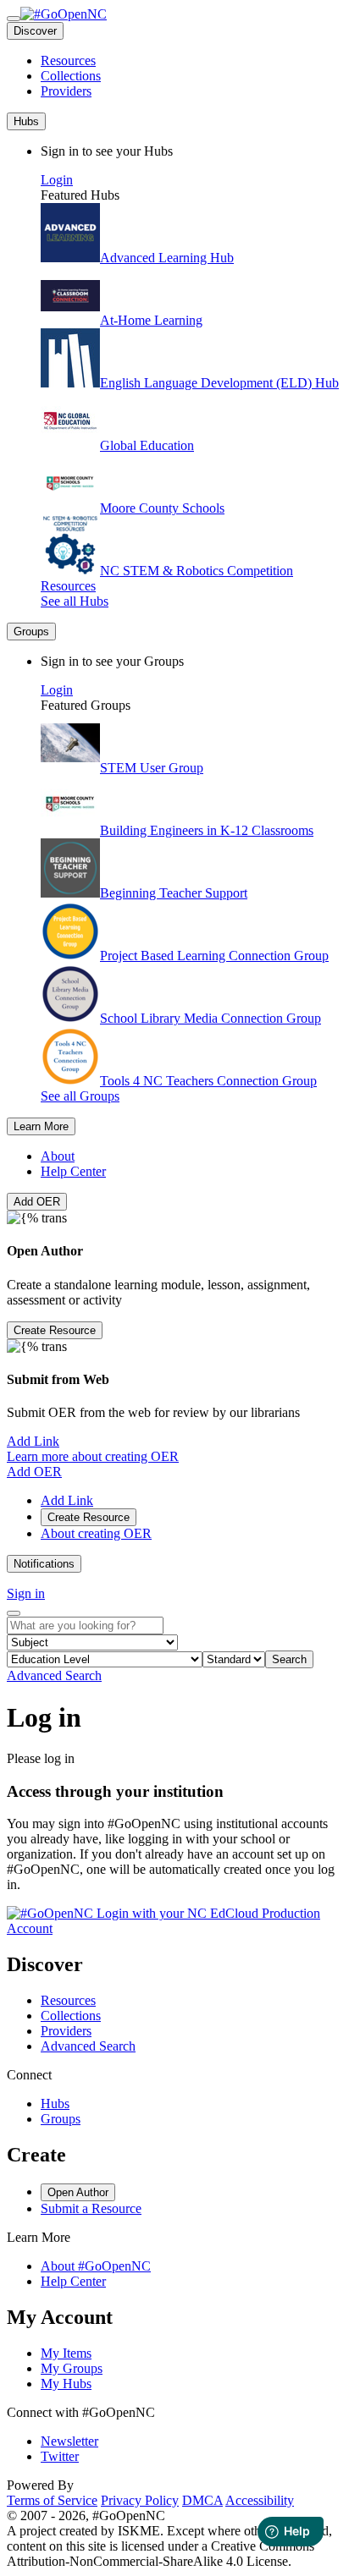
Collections (71, 76)
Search (289, 1659)
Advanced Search (54, 1675)
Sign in (26, 1593)
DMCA (202, 2500)
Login (57, 180)
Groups (61, 2119)
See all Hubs (75, 601)
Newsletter (69, 2441)
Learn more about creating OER (93, 1456)
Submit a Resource (91, 2208)
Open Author (78, 2192)
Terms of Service (52, 2500)
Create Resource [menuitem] (89, 1517)
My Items (66, 2353)
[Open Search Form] (14, 1613)
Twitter (60, 2456)
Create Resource (55, 1330)
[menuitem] (191, 61)
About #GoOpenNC (96, 2266)
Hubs (55, 2104)
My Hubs (66, 2384)
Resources (68, 60)
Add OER (37, 1202)
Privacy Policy (140, 2500)
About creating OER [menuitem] (96, 1533)
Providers (66, 91)
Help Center (73, 1171)
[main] (174, 1820)
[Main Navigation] (14, 19)
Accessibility (260, 2500)
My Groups (72, 2368)
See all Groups (80, 1096)
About (58, 1156)
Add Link (33, 1441)
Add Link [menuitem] (67, 1500)
